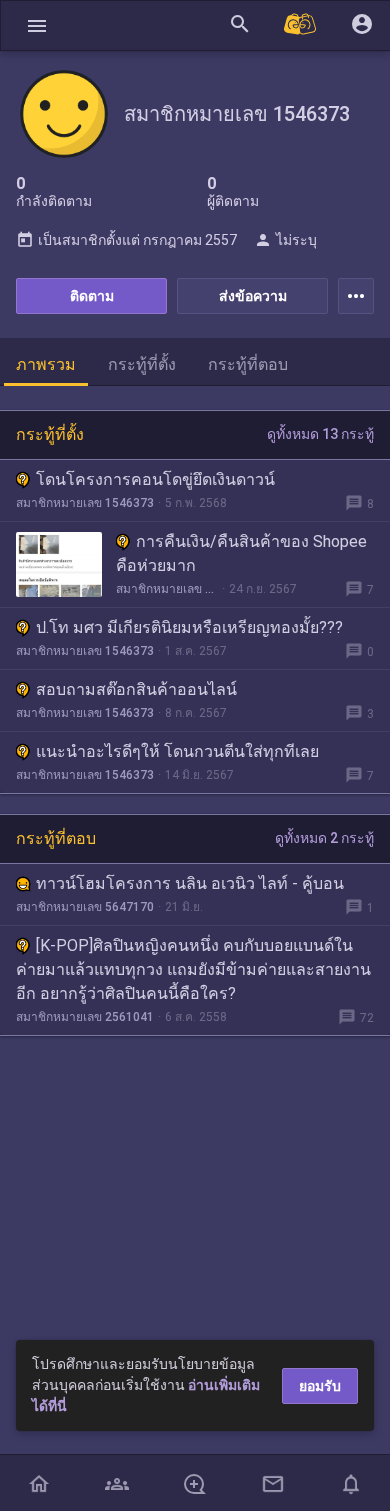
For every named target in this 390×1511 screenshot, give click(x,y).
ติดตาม (92, 296)
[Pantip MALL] (301, 25)
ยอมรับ (320, 1386)
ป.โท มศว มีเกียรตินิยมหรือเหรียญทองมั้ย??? (189, 627)
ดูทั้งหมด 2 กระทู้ (324, 838)
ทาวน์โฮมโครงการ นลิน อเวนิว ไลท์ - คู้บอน (190, 883)
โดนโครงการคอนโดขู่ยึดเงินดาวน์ (155, 479)
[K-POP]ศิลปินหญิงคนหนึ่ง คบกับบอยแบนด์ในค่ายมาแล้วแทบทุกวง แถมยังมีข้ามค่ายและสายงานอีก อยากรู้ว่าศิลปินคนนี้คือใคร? (193, 969)
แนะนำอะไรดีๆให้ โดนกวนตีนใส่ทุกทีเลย (177, 751)
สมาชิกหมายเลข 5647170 (85, 907)
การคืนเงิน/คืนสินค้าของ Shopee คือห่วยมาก (241, 553)
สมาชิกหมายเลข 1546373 (85, 503)
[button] (37, 25)
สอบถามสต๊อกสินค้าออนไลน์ (136, 689)
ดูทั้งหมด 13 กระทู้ (320, 434)
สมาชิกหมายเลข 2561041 (85, 1017)
